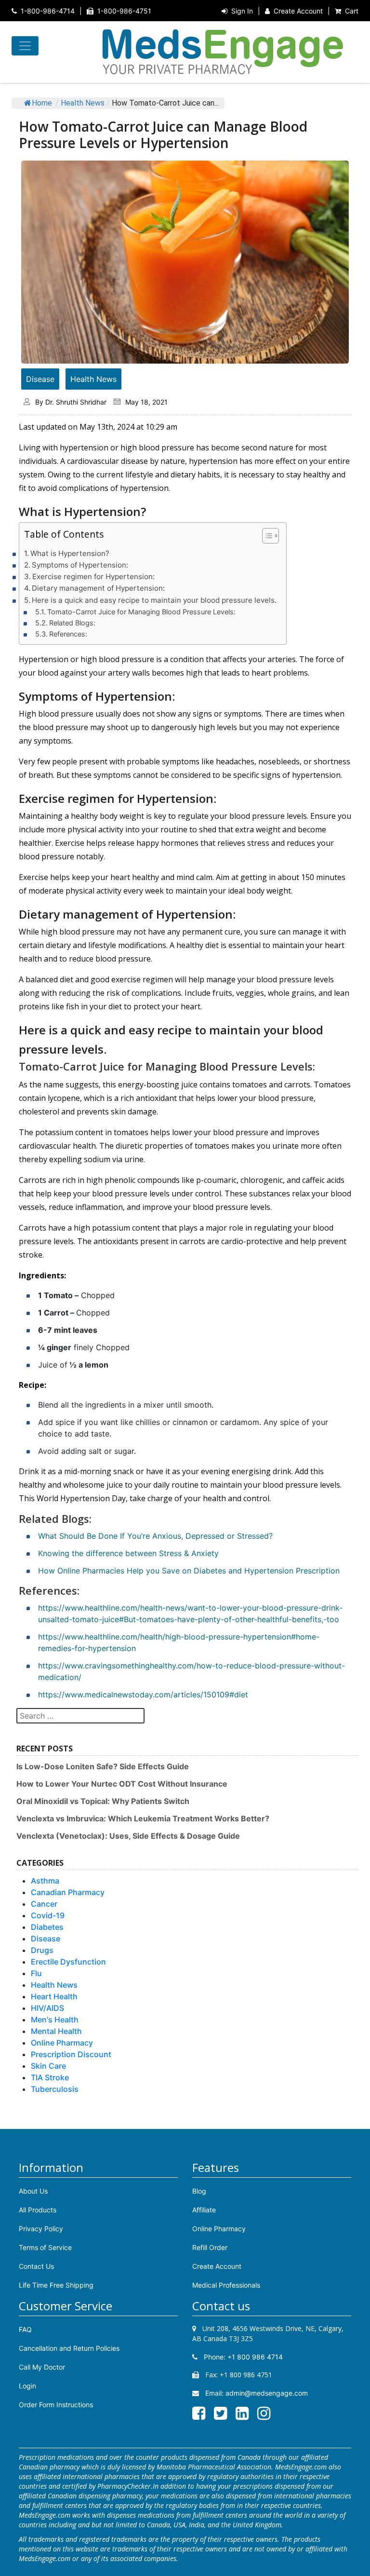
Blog (199, 2191)
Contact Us (36, 2266)
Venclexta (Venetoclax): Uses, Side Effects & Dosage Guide (128, 1836)
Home (42, 103)
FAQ (25, 2329)
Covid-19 (48, 1915)
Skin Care (48, 2066)
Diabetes (47, 1927)
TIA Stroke (50, 2077)
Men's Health (55, 2020)
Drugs (42, 1950)
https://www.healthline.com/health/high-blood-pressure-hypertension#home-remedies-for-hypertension (179, 1642)
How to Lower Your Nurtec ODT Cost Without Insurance (122, 1784)
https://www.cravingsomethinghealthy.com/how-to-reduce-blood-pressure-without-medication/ (192, 1671)
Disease (40, 379)
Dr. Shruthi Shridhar (76, 402)
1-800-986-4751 (124, 11)
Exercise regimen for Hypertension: (93, 576)
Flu (36, 1973)
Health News (83, 103)
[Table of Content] (271, 536)
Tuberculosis (55, 2089)
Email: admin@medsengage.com (256, 2393)
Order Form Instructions (56, 2405)
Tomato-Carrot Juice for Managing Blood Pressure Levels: (141, 612)
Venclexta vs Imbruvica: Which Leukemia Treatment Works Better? (143, 1818)
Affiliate (204, 2210)
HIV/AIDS (47, 2008)
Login (27, 2386)
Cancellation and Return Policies (69, 2348)
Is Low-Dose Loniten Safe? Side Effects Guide (103, 1766)
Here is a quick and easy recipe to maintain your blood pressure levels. (154, 600)
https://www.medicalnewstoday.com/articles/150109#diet (143, 1695)
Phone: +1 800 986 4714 (242, 2357)
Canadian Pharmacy (68, 1892)
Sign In (242, 11)
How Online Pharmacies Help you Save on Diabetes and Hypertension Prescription (189, 1571)
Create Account (298, 11)
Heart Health (54, 1996)
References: (68, 634)
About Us (33, 2191)
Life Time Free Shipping (56, 2285)
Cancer (44, 1904)
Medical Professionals (226, 2285)
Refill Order (210, 2247)
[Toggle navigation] (25, 46)
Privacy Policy (41, 2229)
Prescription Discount (71, 2054)
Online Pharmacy (62, 2043)
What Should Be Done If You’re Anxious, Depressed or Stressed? (155, 1536)
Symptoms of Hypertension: (80, 565)
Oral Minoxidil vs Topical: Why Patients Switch (103, 1801)
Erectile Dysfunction (68, 1962)
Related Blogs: (72, 623)
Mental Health (56, 2031)
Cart (352, 11)
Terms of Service (45, 2247)
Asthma (45, 1881)
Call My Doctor (42, 2367)
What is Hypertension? (70, 553)
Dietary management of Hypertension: (98, 588)
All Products (38, 2210)
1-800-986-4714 (48, 11)
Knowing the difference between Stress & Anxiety (128, 1553)
